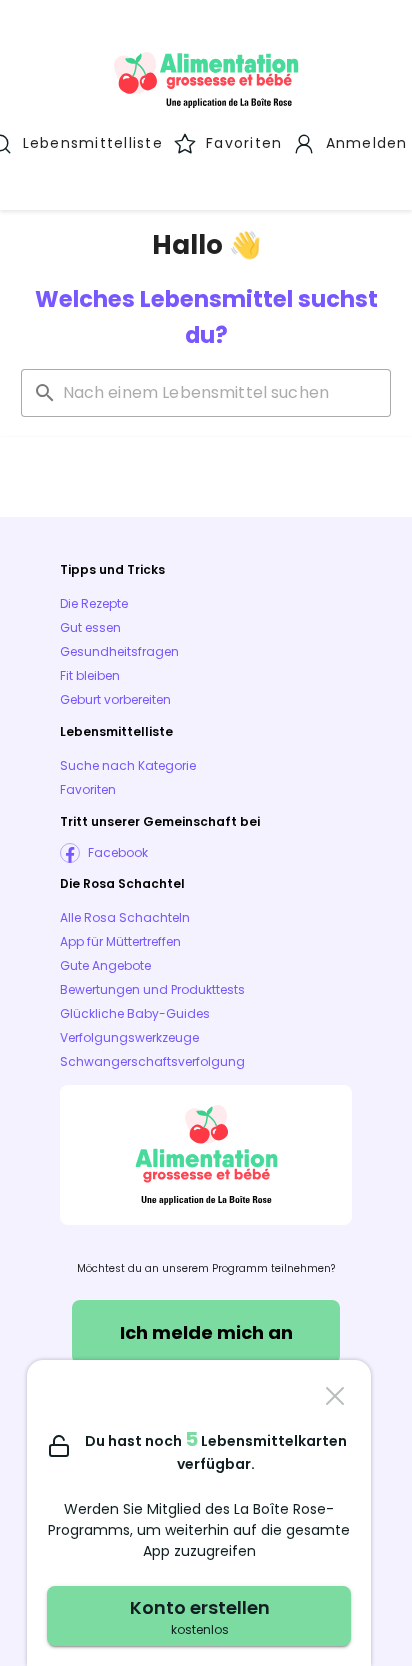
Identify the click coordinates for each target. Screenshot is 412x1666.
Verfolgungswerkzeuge (129, 1037)
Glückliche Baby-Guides (135, 1013)
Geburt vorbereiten (115, 699)
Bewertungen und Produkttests (152, 989)
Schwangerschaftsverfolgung (152, 1061)
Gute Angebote (105, 965)
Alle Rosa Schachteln (125, 917)
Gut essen (90, 627)
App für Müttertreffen (120, 941)
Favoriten (88, 789)
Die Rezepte (94, 603)
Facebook (118, 852)
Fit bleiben (90, 675)
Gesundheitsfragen (119, 651)
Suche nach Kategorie (128, 765)
